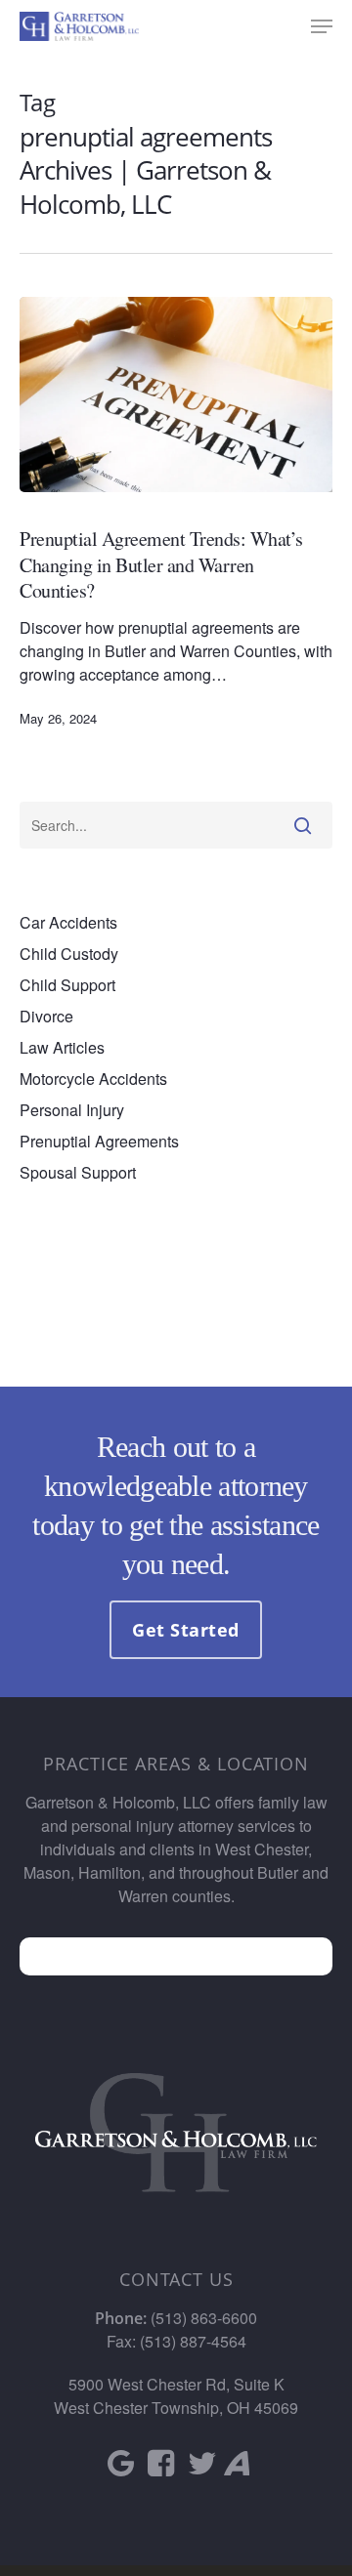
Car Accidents (68, 922)
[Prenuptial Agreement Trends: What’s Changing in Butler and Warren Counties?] (176, 395)
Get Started (186, 1630)
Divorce (46, 1016)
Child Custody (69, 954)
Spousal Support (78, 1172)
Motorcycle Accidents (93, 1079)
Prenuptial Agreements (99, 1141)
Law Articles (62, 1047)
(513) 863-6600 (204, 2318)
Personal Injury (72, 1110)
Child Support (67, 985)
